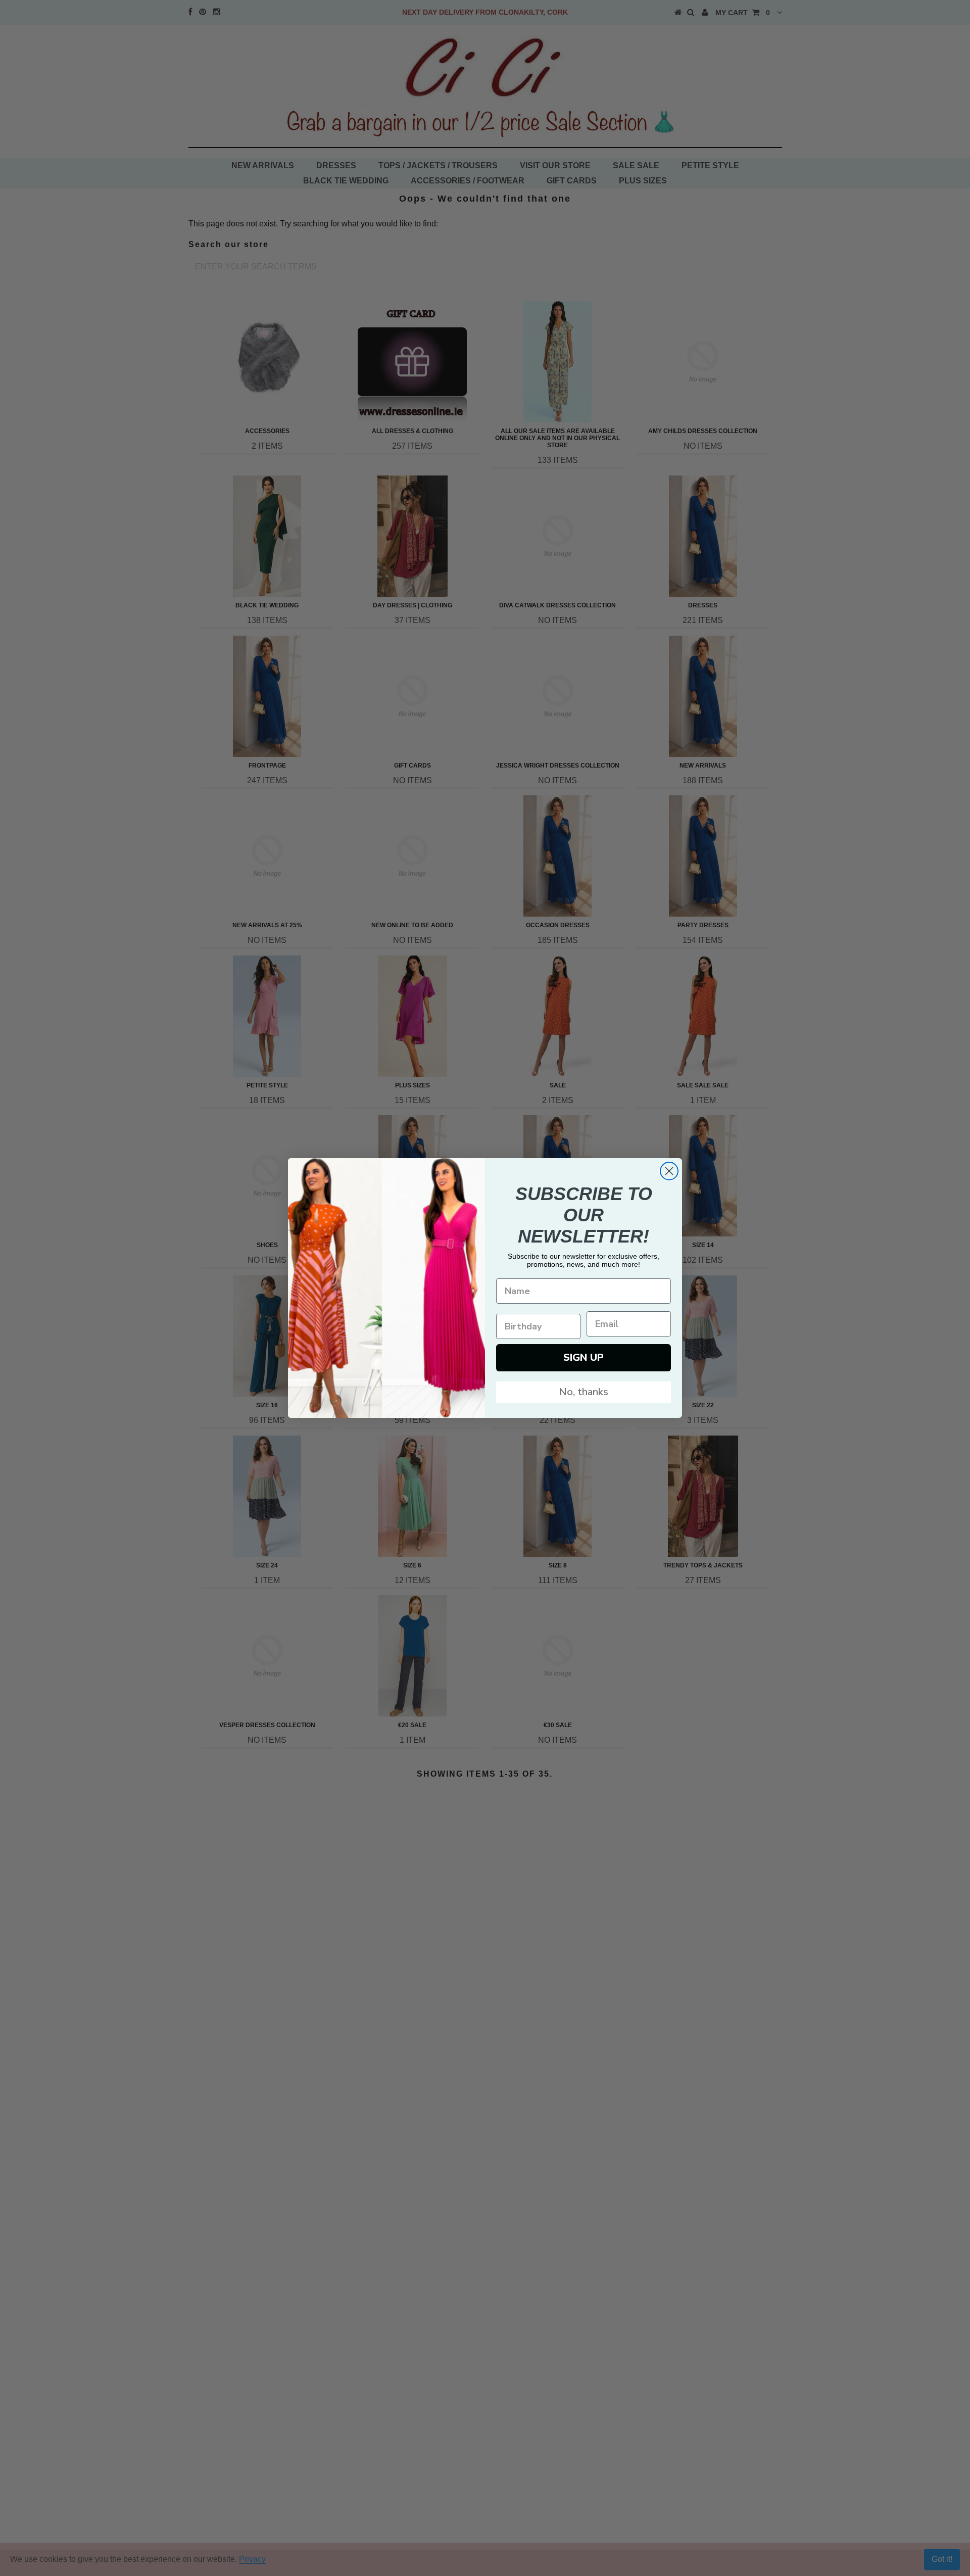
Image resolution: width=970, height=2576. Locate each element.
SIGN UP (584, 1357)
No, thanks (584, 1392)
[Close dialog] (669, 1171)
